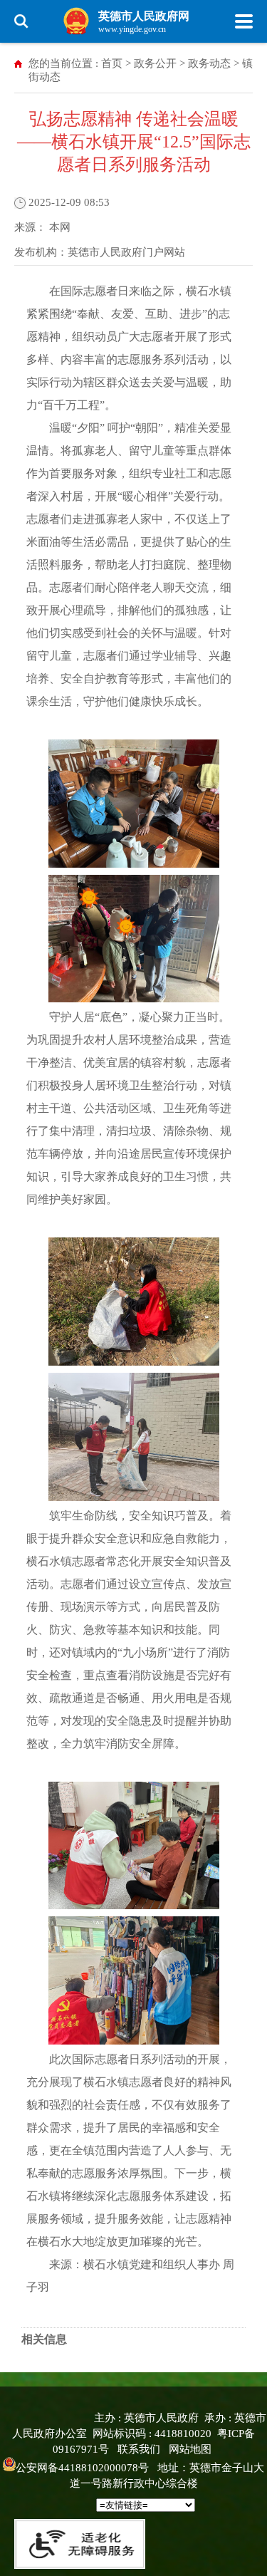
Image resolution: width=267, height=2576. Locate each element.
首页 (112, 63)
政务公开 (155, 63)
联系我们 (139, 2449)
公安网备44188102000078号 (82, 2468)
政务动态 (209, 63)
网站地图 (190, 2449)
